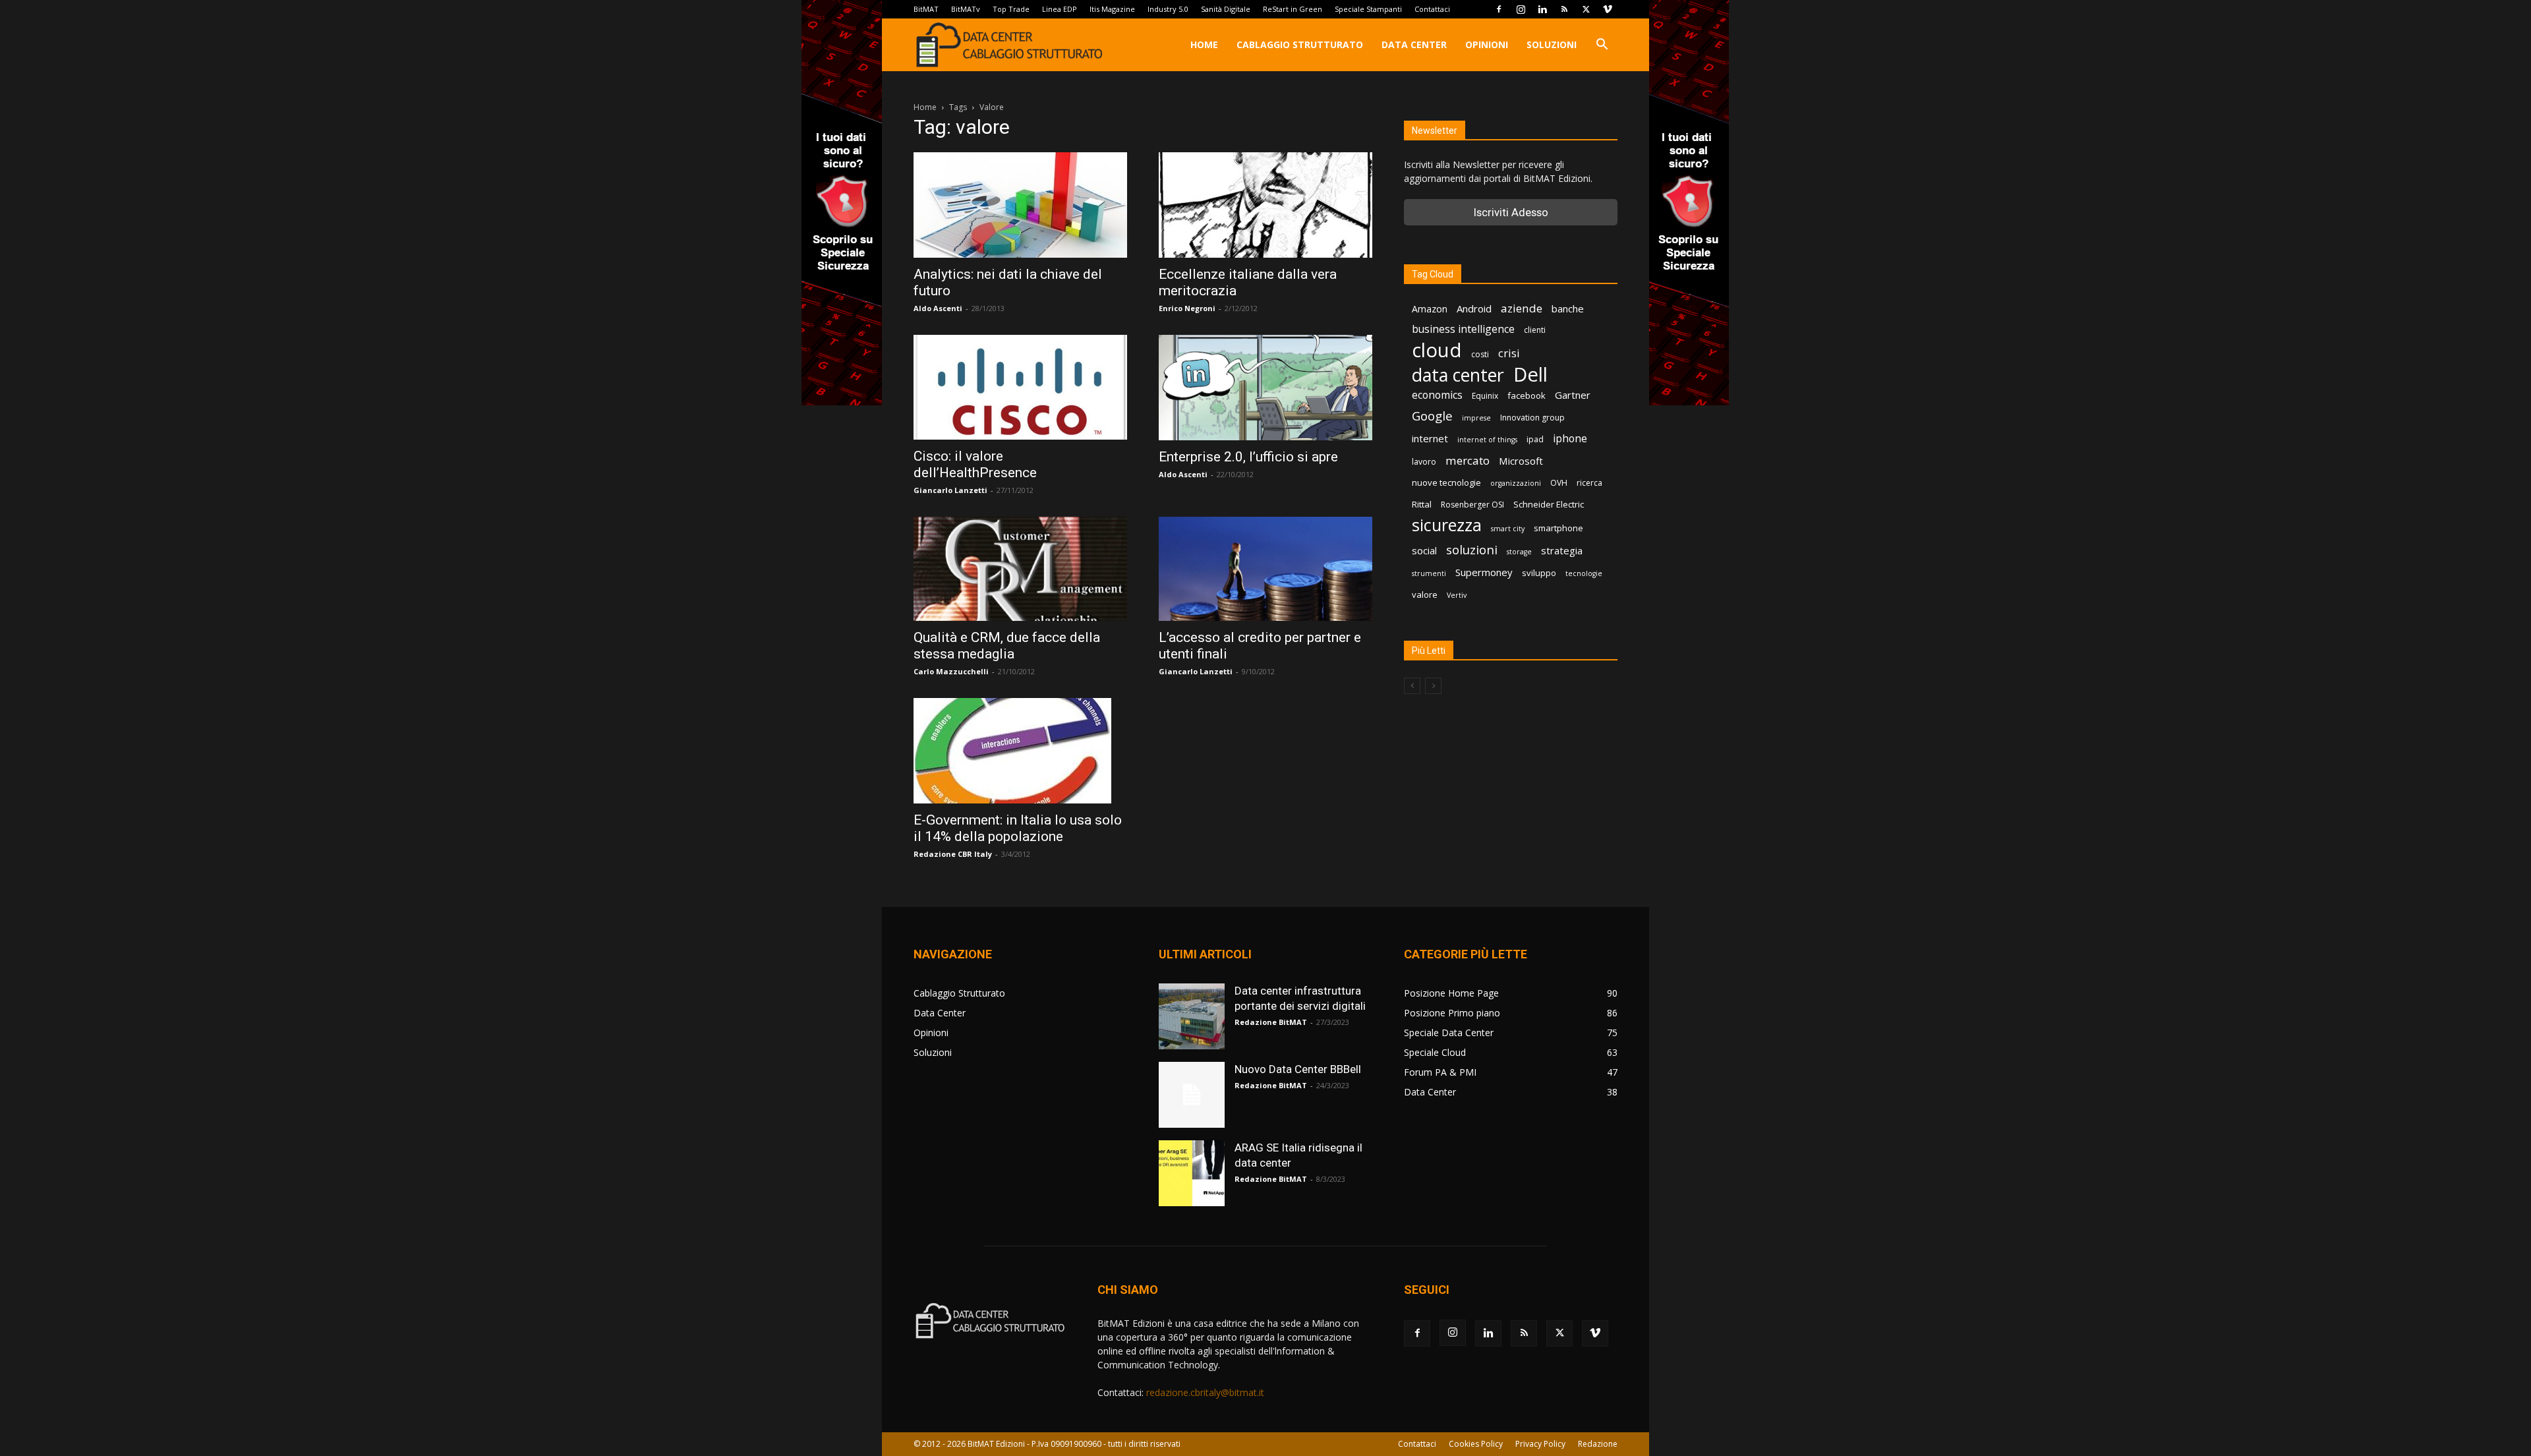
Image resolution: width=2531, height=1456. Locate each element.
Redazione (1598, 1444)
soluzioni (1472, 549)
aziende (1522, 308)
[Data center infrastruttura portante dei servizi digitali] (1192, 1016)
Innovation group (1532, 418)
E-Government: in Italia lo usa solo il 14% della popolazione (1018, 828)
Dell (1530, 375)
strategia (1562, 550)
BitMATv (966, 9)
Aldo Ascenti (938, 308)
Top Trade (1011, 9)
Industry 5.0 (1168, 9)
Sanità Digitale (1226, 9)
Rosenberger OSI (1472, 505)
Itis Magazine (1112, 9)
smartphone (1558, 528)
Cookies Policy (1476, 1444)
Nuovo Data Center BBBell (1298, 1069)
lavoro (1424, 462)
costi (1480, 354)
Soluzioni (1552, 44)
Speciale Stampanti (1368, 9)
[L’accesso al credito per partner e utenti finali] (1265, 569)
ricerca (1589, 483)
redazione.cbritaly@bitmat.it (1205, 1392)
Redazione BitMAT (1271, 1022)
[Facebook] (1499, 9)
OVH (1559, 483)
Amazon (1430, 309)
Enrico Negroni (1187, 308)
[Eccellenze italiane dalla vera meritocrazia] (1265, 205)
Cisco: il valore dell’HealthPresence (975, 464)
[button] (1602, 46)
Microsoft (1521, 461)
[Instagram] (1521, 9)
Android (1474, 308)
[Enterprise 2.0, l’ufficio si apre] (1265, 388)
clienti (1535, 330)
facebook (1527, 395)
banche (1568, 308)
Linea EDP (1060, 9)
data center (1458, 375)
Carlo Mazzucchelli (951, 671)
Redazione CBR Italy (953, 854)
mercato (1468, 460)
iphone (1570, 439)
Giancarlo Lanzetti (950, 490)
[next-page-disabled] (1433, 686)
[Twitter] (1586, 9)
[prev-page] (1412, 686)
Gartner (1573, 395)
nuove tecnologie (1446, 482)
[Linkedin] (1542, 9)
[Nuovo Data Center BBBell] (1192, 1095)
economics (1437, 395)
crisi (1509, 353)
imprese (1476, 418)
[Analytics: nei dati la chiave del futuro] (1020, 205)
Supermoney (1484, 572)
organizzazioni (1516, 483)
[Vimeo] (1608, 9)
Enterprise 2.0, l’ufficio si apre (1248, 457)
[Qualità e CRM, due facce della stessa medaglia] (1020, 569)
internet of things (1487, 440)
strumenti (1429, 573)
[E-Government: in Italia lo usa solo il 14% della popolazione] (1020, 751)
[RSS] (1564, 9)
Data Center (1414, 44)
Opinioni (1487, 44)
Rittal (1422, 504)
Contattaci (1432, 9)
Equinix (1485, 396)
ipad (1535, 439)
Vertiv (1457, 595)
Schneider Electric (1549, 504)
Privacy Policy (1540, 1444)
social (1424, 550)
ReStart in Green (1293, 9)
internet (1430, 438)
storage (1519, 552)
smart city (1508, 529)
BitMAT (926, 9)
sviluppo (1539, 573)
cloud (1437, 350)
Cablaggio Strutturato (1300, 44)
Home (1204, 44)
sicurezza (1447, 525)
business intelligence (1463, 329)
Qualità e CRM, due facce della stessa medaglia (1007, 646)
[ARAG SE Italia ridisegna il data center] (1192, 1173)
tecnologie (1584, 573)
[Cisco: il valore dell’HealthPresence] (1020, 387)
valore (1425, 595)
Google (1432, 416)
